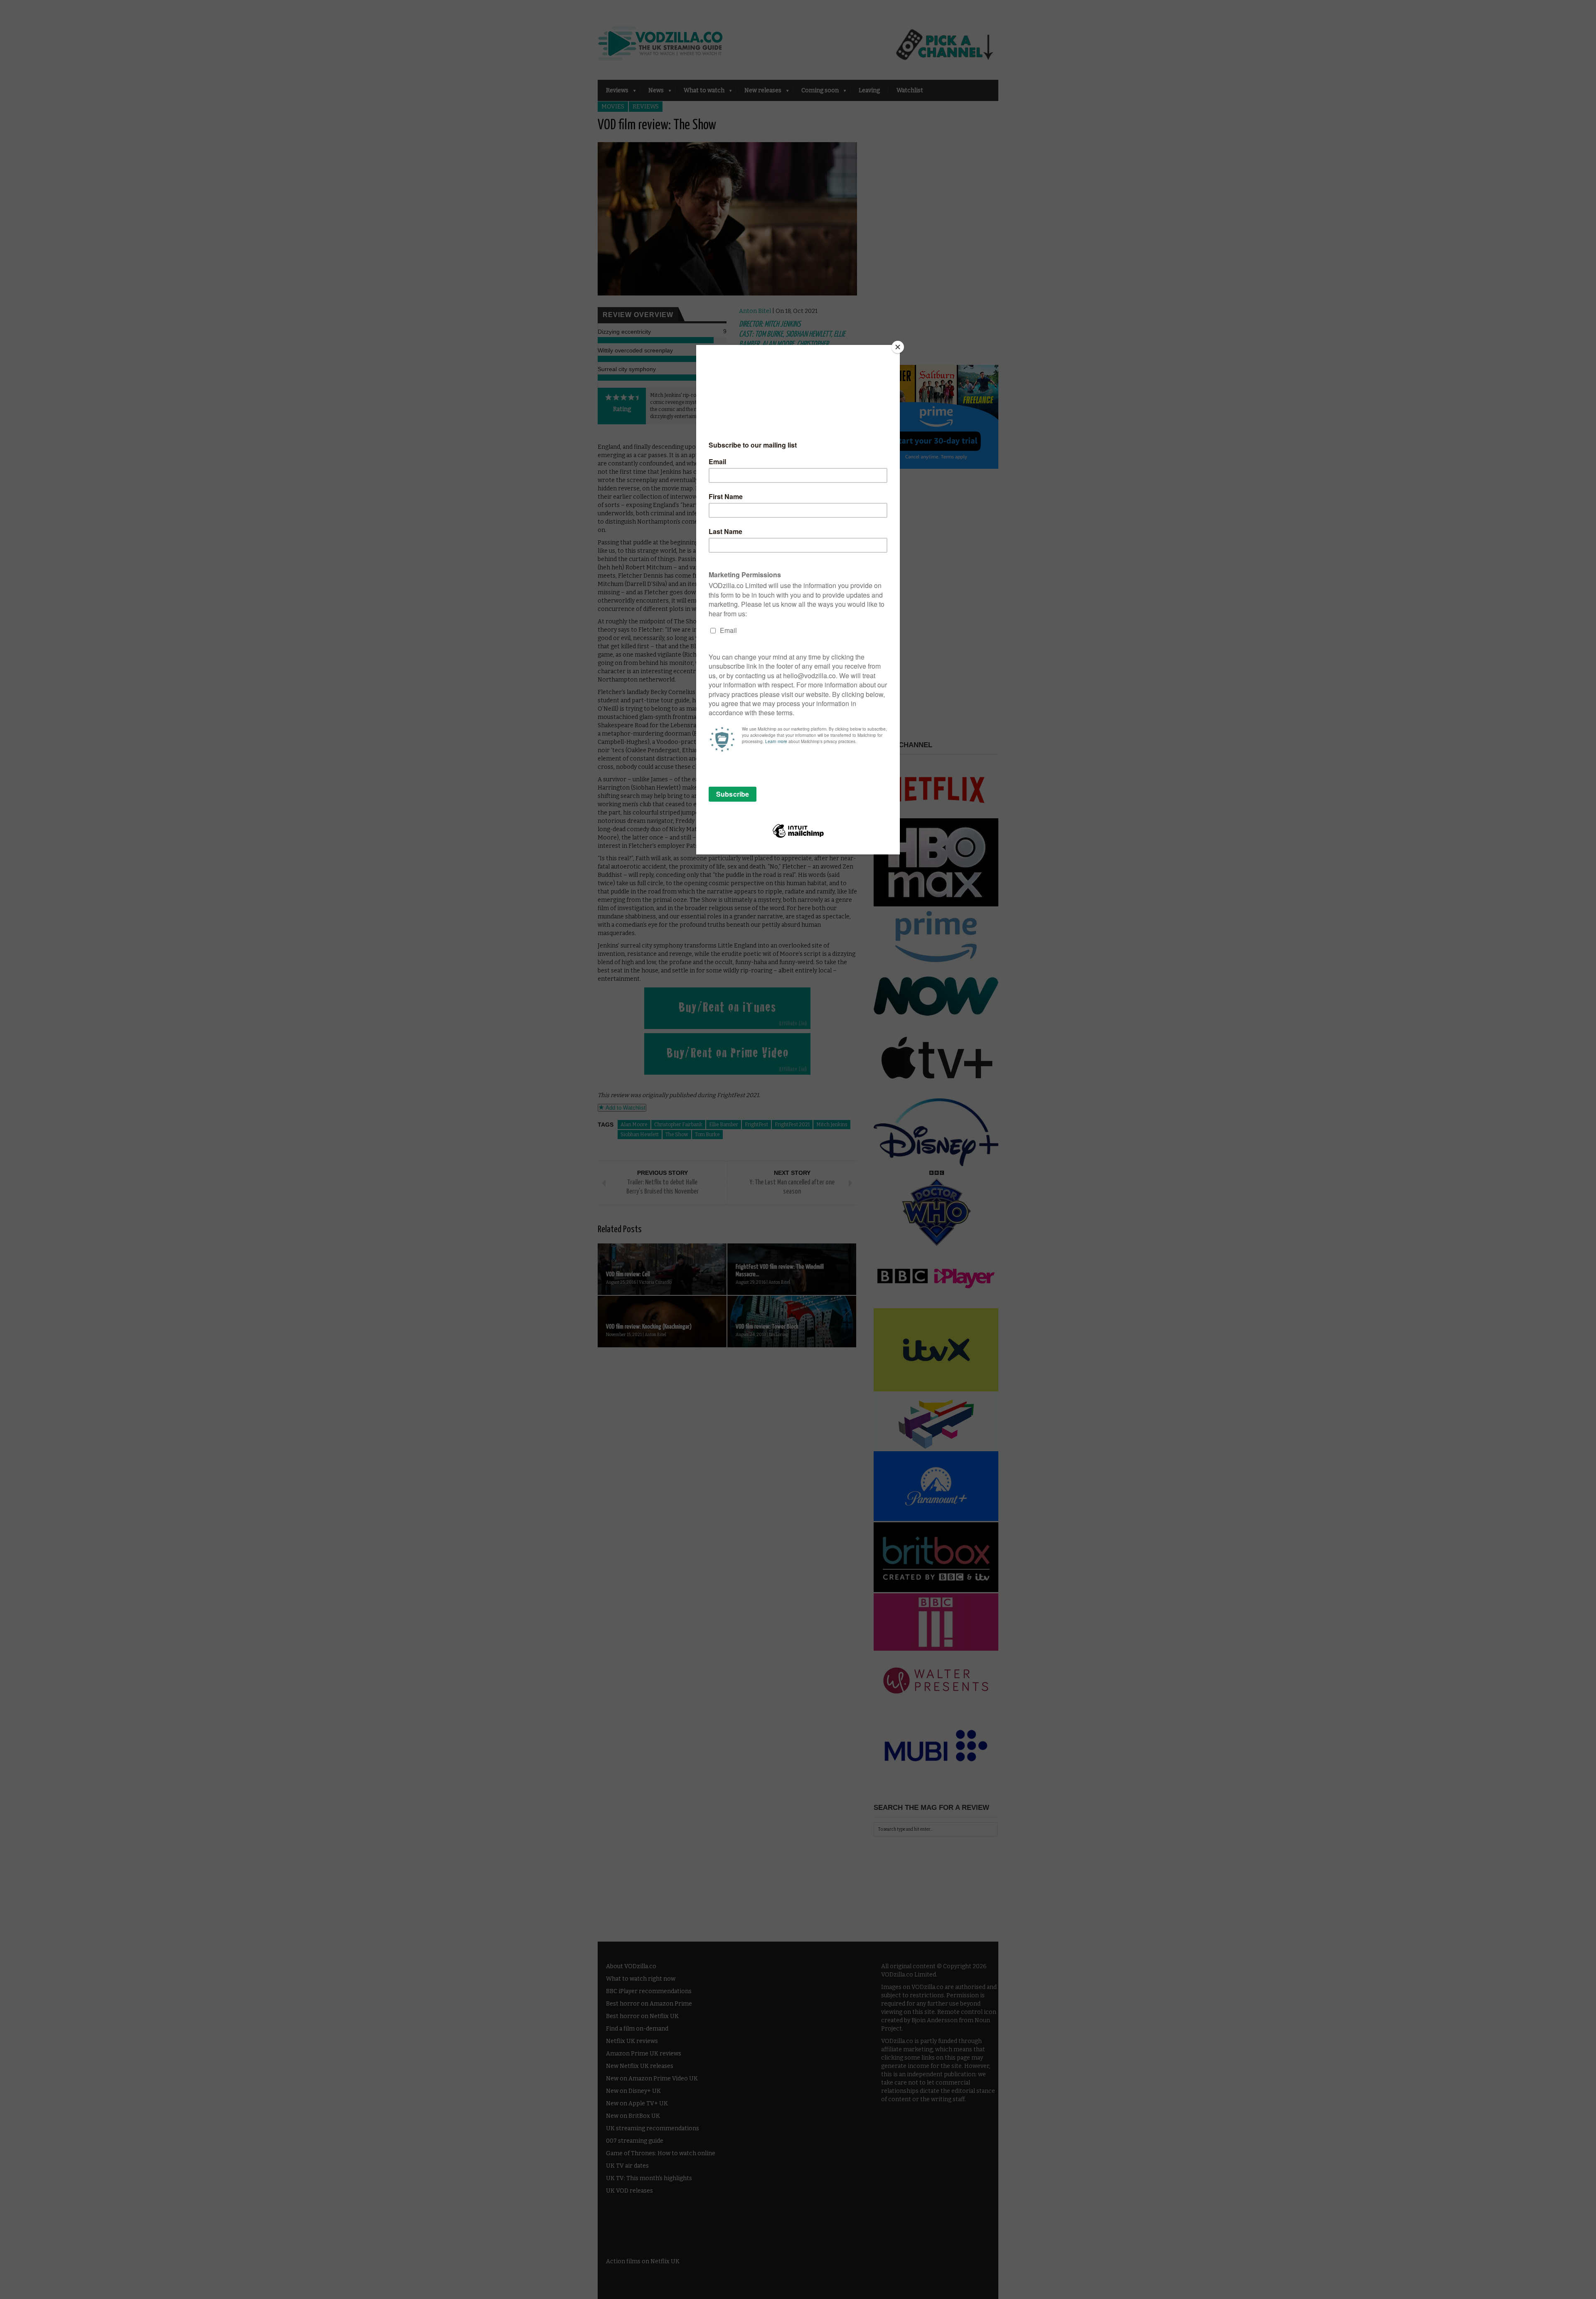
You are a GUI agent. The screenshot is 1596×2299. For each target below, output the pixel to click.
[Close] (898, 347)
